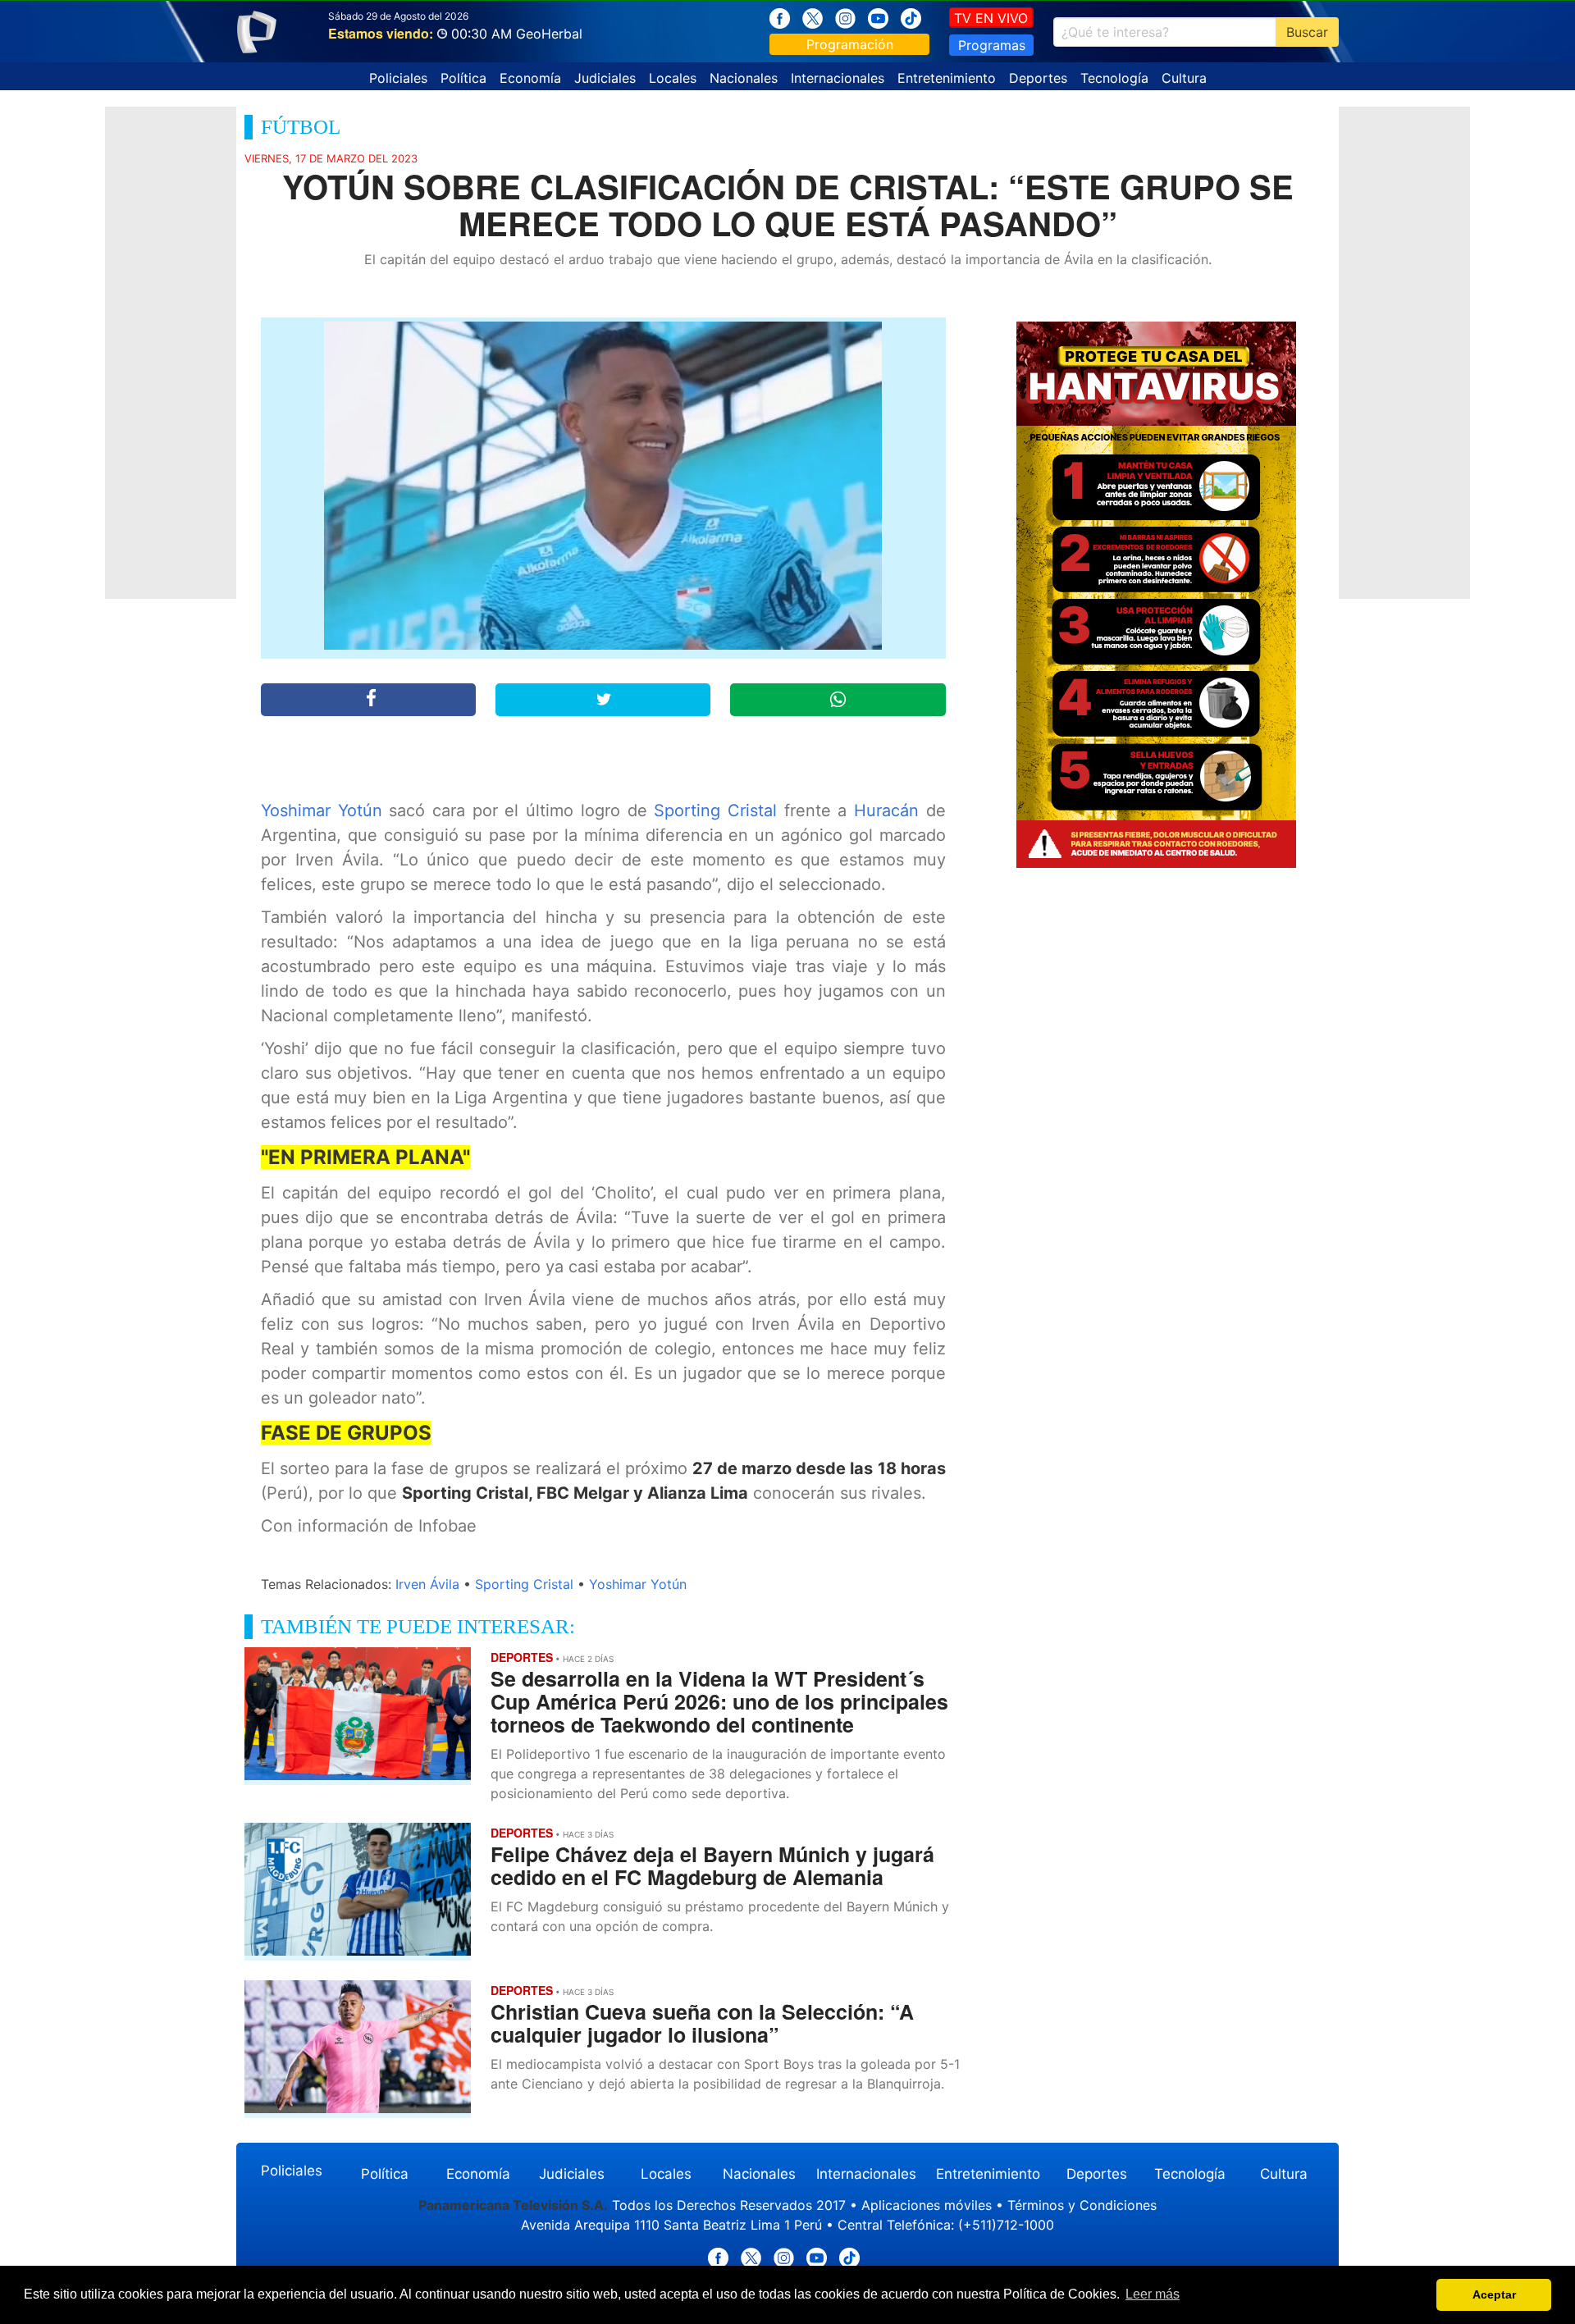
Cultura (1184, 78)
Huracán (886, 810)
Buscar (1307, 32)
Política (463, 78)
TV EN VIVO (991, 18)
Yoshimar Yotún (322, 810)
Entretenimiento (947, 78)
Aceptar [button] (1494, 2294)
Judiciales (605, 78)
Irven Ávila (427, 1584)
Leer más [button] (1153, 2294)
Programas (992, 45)
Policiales (398, 78)
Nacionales (744, 78)
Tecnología (1114, 78)
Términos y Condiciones (1082, 2205)
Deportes (1038, 78)
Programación (850, 44)
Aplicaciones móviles (927, 2205)
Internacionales (838, 78)
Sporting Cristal (715, 810)
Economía (530, 78)
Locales (673, 78)
